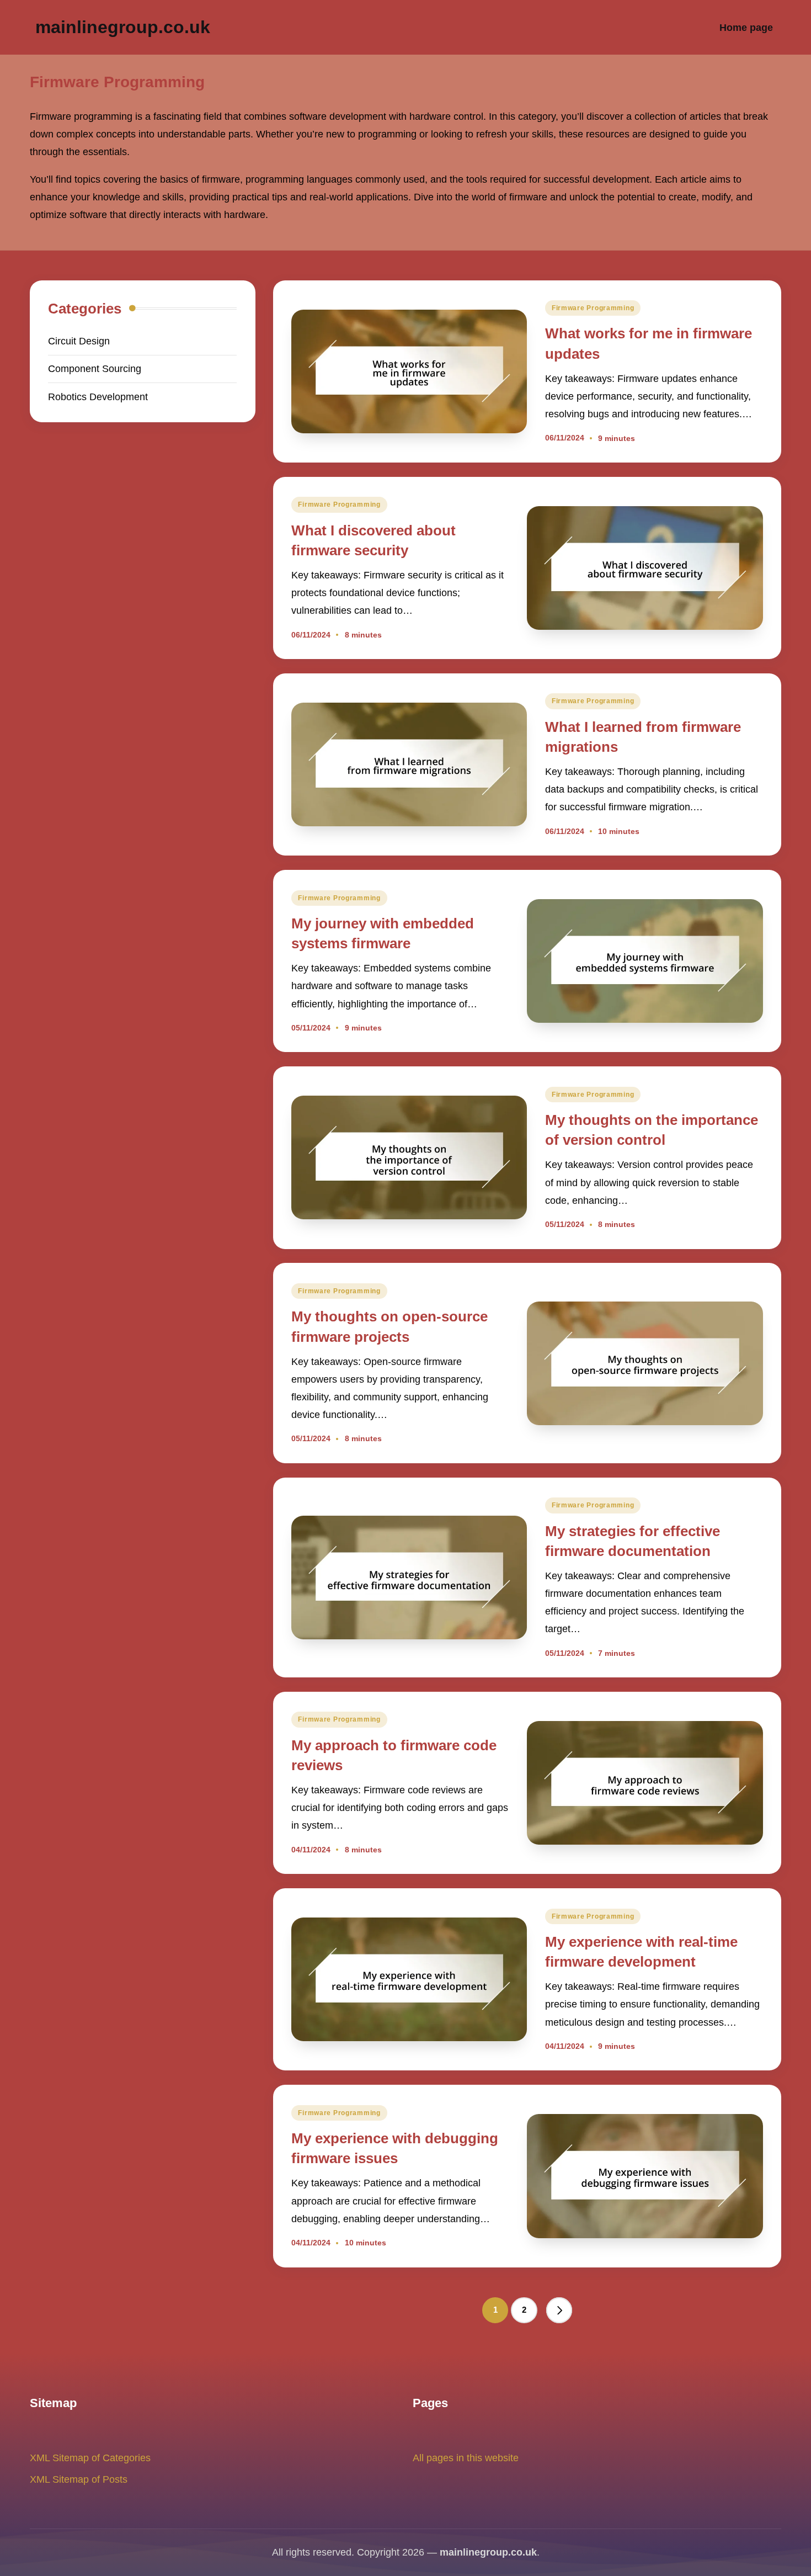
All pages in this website (466, 2458)
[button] (559, 2311)
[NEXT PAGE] (559, 2311)
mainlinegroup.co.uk (123, 27)
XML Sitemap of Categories (90, 2458)
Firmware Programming (593, 308)
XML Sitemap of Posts (79, 2479)
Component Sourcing (95, 368)
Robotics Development (98, 397)
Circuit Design (79, 341)
